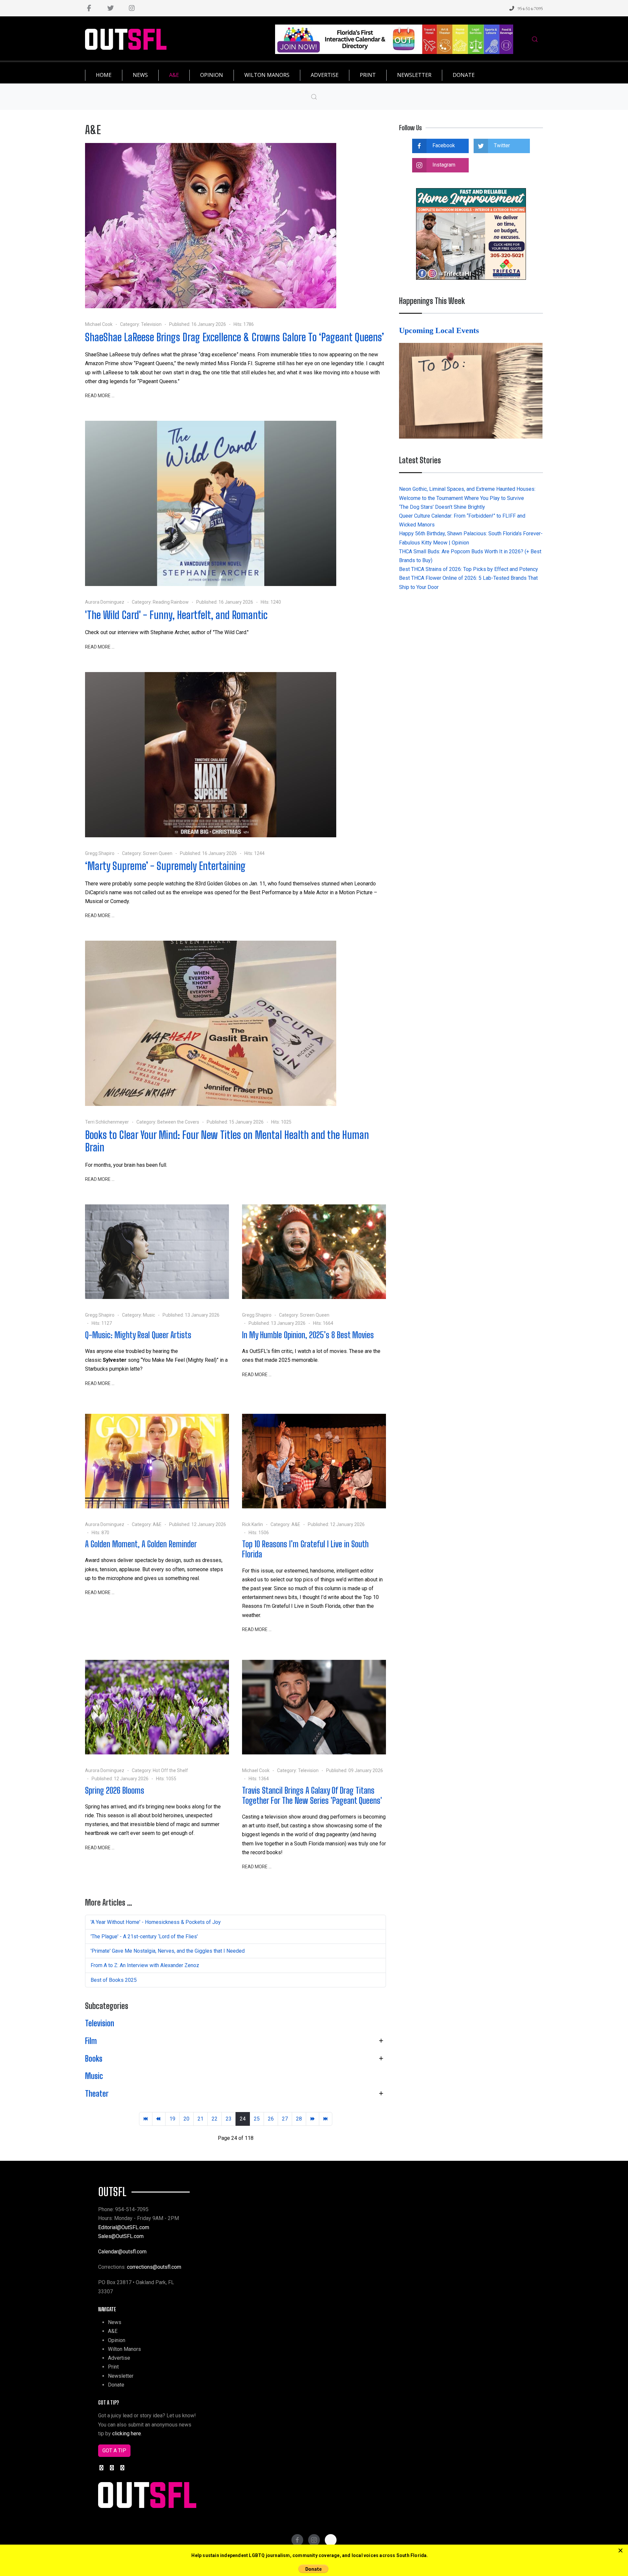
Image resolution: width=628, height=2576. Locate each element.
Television (151, 324)
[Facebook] (89, 8)
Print (113, 2367)
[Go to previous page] (159, 2119)
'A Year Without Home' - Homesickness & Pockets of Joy (156, 1922)
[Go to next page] (313, 2119)
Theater (97, 2094)
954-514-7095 (530, 8)
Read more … (100, 396)
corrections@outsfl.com (154, 2267)
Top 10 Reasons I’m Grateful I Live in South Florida (305, 1549)
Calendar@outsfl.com (122, 2252)
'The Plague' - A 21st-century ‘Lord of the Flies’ (144, 1936)
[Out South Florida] (126, 39)
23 (229, 2119)
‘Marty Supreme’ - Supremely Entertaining (165, 866)
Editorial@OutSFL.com (124, 2227)
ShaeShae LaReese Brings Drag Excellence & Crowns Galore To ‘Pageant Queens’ (235, 337)
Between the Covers (178, 1122)
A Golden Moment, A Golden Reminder (141, 1544)
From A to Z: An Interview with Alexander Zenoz (145, 1965)
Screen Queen (158, 853)
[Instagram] (132, 8)
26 (271, 2119)
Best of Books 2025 (114, 1980)
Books (94, 2059)
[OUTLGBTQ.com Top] (394, 39)
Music (149, 1315)
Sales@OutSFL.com (121, 2236)
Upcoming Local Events (440, 330)
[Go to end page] (326, 2119)
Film (91, 2041)
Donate (116, 2385)
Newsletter (121, 2376)
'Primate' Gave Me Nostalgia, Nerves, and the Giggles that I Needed (168, 1951)
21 (201, 2119)
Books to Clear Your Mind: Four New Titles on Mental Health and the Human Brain (227, 1141)
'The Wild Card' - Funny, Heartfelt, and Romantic (176, 615)
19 (172, 2119)
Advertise (119, 2358)
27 (285, 2119)
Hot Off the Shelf (170, 1770)
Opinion (117, 2340)
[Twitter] (110, 8)
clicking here (127, 2434)
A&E (157, 1524)
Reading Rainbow (171, 602)
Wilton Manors (124, 2349)
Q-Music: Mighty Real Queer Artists (138, 1335)
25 (257, 2119)
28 (299, 2119)
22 (215, 2119)
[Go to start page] (146, 2119)
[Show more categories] (381, 2041)
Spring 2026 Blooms (115, 1790)
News (115, 2322)
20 (186, 2119)
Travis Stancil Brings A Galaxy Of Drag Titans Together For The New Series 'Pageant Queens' (312, 1795)
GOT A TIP (114, 2451)
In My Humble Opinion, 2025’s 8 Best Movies (308, 1335)
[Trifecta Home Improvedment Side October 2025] (471, 233)
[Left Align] (620, 2551)
